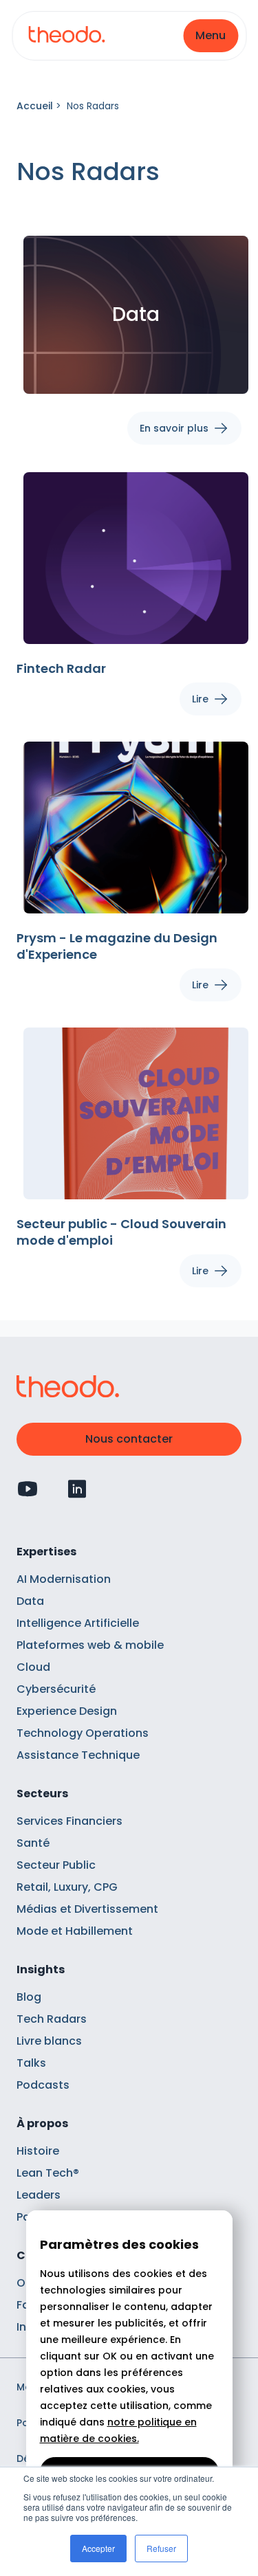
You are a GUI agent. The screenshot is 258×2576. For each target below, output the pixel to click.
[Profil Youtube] (28, 1489)
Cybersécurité (56, 1689)
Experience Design (67, 1711)
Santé (33, 1843)
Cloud (33, 1667)
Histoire (38, 2151)
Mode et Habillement (75, 1931)
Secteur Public (56, 1865)
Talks (31, 2063)
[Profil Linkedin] (77, 1489)
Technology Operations (83, 1733)
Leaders (39, 2195)
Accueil (35, 106)
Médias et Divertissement (87, 1909)
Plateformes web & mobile (90, 1645)
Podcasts (43, 2085)
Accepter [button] (98, 2548)
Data (30, 1601)
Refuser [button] (161, 2548)
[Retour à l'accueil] (66, 36)
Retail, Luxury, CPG (67, 1887)
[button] (211, 36)
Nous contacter (129, 1439)
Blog (29, 1997)
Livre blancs (49, 2041)
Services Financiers (69, 1821)
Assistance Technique (78, 1755)
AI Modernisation (64, 1579)
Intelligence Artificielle (78, 1623)
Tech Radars (52, 2019)
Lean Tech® (48, 2173)
